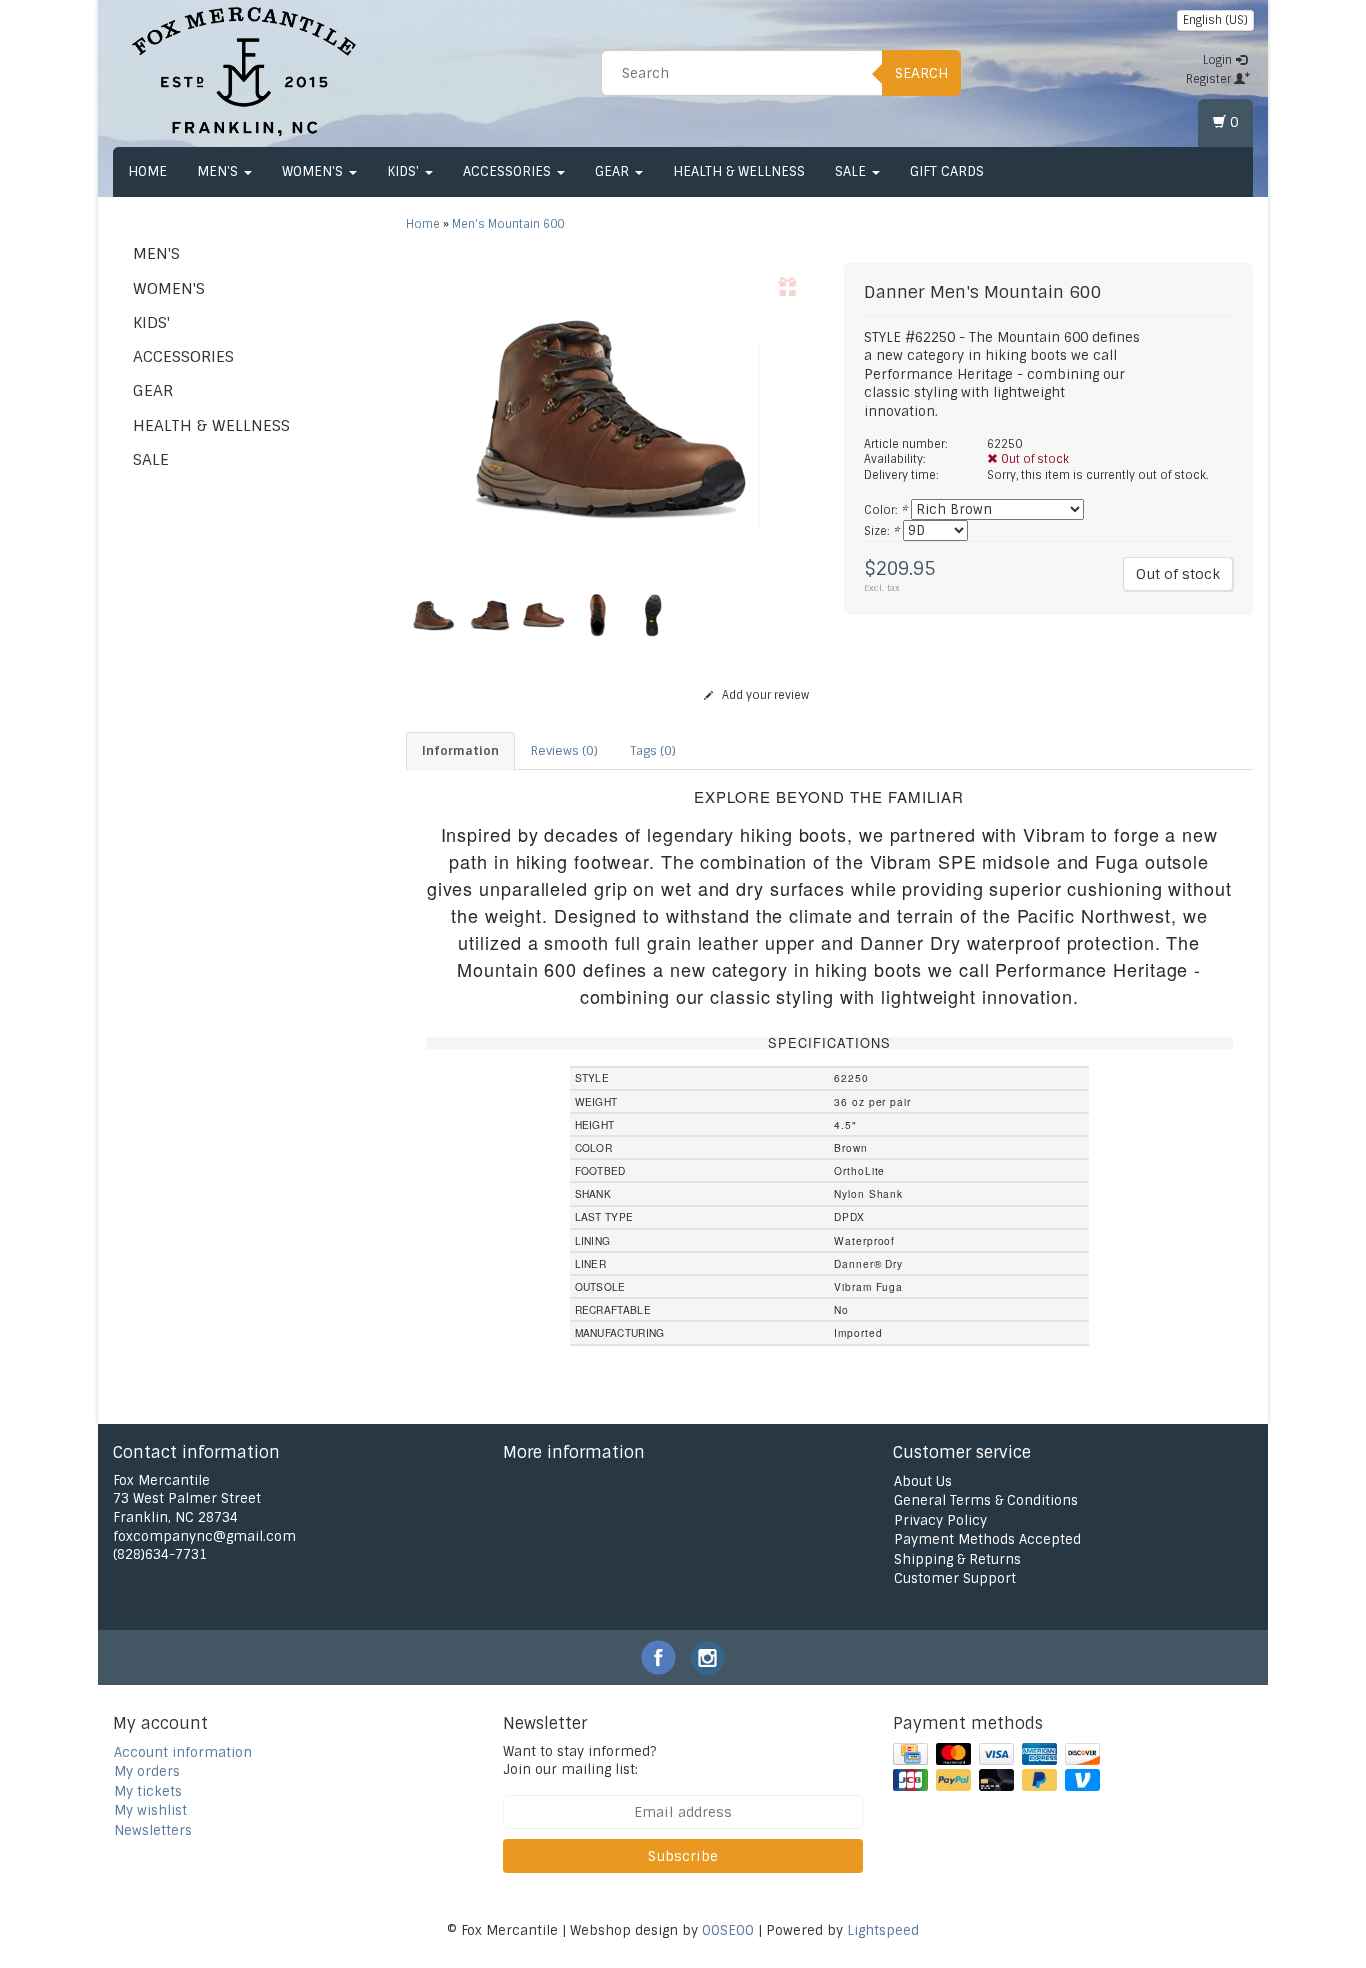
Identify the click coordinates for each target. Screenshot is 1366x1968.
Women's (314, 171)
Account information (183, 1752)
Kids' (405, 171)
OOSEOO (728, 1930)
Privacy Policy (940, 1520)
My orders (147, 1771)
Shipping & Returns (957, 1559)
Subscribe (683, 1856)
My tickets (148, 1791)
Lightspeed (883, 1930)
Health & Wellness (739, 171)
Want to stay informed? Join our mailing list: (579, 1761)
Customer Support (955, 1578)
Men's (219, 171)
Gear (614, 171)
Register (1210, 79)
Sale (852, 171)
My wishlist (150, 1810)
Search (921, 73)
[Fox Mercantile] (244, 70)
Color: (885, 510)
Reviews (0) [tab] (564, 751)
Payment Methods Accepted (987, 1539)
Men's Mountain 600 (508, 224)
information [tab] (460, 751)
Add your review (764, 695)
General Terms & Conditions (986, 1500)
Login (1219, 60)
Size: (881, 531)
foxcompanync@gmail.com (204, 1536)
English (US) (1215, 20)
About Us (923, 1481)
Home (147, 171)
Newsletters (153, 1830)
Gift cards (947, 171)
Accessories (509, 171)
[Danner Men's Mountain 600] (610, 418)
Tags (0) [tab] (653, 751)
